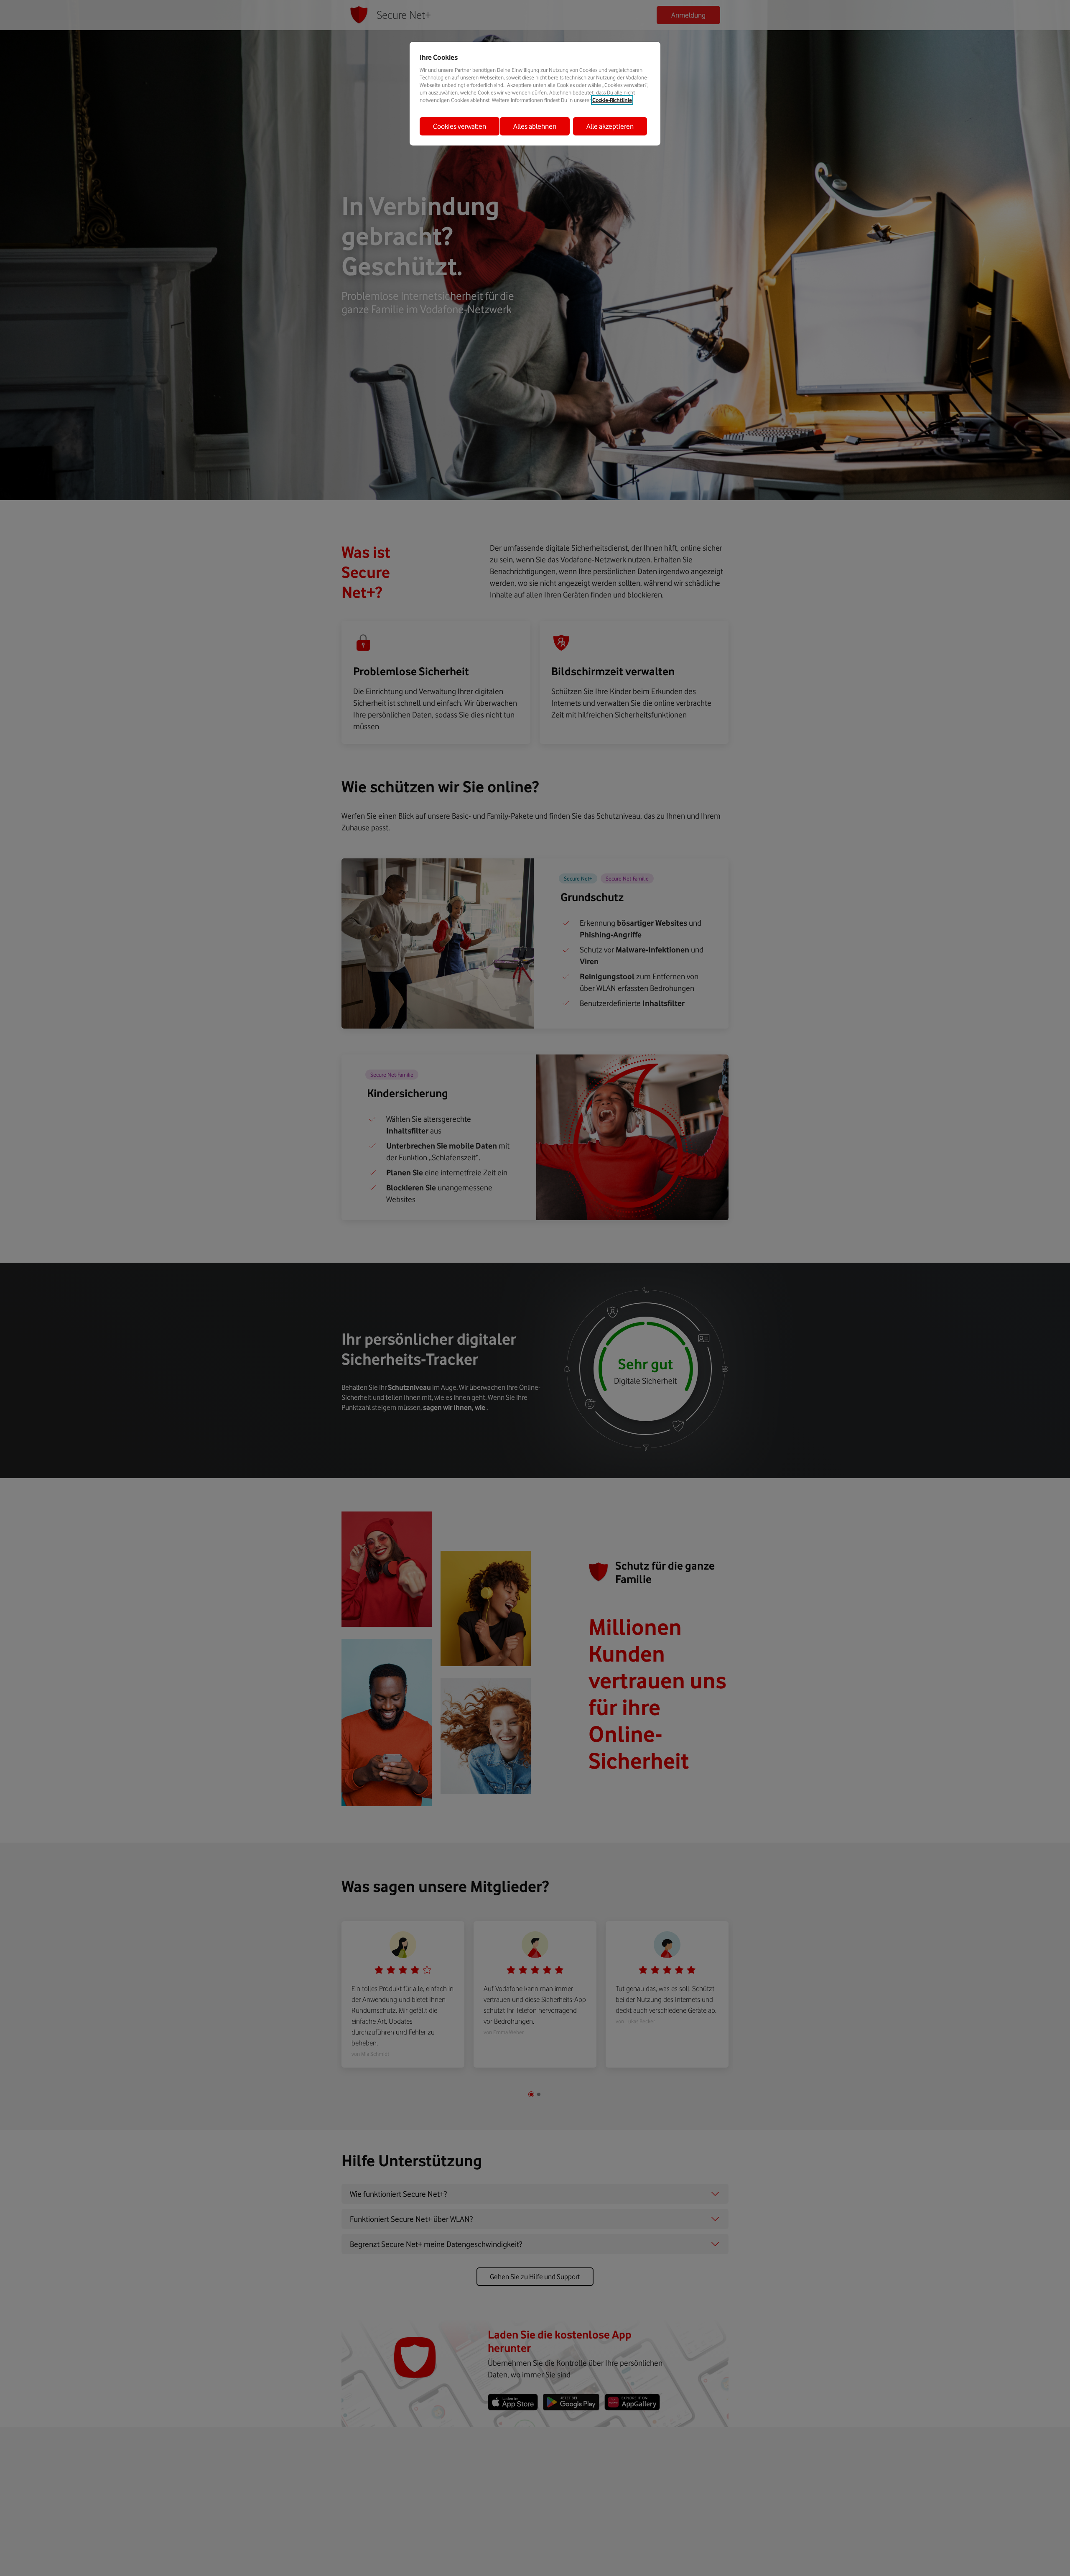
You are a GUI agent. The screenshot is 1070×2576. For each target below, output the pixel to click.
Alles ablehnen (535, 126)
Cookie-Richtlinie (612, 100)
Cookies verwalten (460, 126)
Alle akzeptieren (610, 126)
